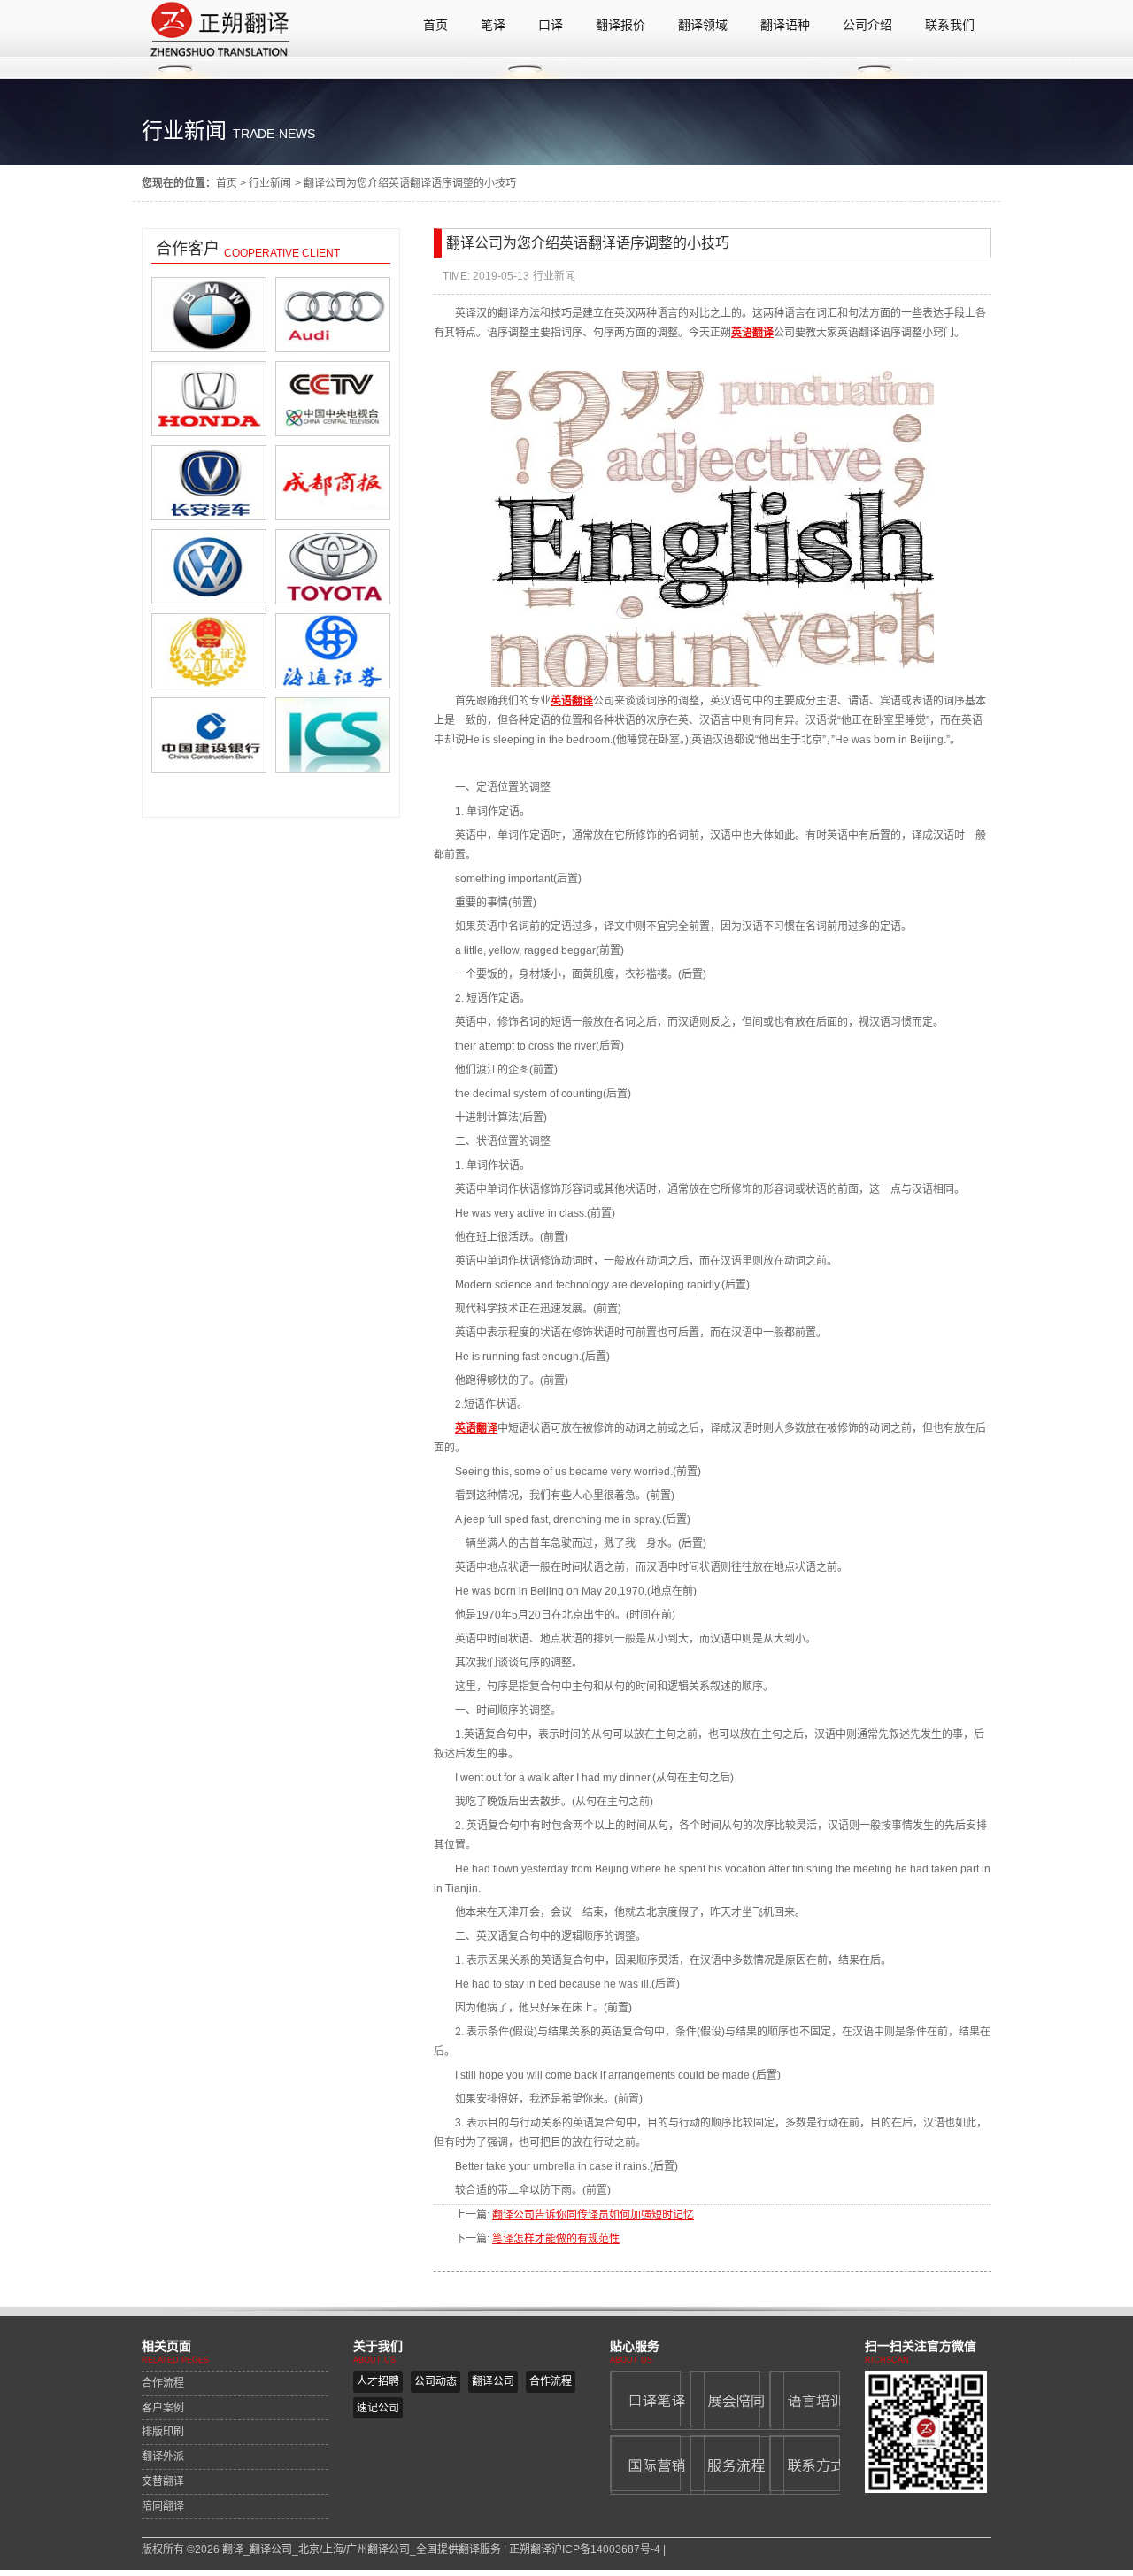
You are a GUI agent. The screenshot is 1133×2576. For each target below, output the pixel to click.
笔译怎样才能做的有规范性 (556, 2239)
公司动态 (435, 2381)
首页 (227, 183)
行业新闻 (270, 183)
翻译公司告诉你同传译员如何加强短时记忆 (593, 2215)
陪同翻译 (163, 2506)
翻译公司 (493, 2381)
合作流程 (163, 2383)
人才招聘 (378, 2381)
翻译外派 (163, 2457)
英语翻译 (572, 701)
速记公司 (378, 2408)
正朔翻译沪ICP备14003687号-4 (585, 2549)
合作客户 (188, 249)
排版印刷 (163, 2432)
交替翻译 (163, 2481)
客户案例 (163, 2408)
